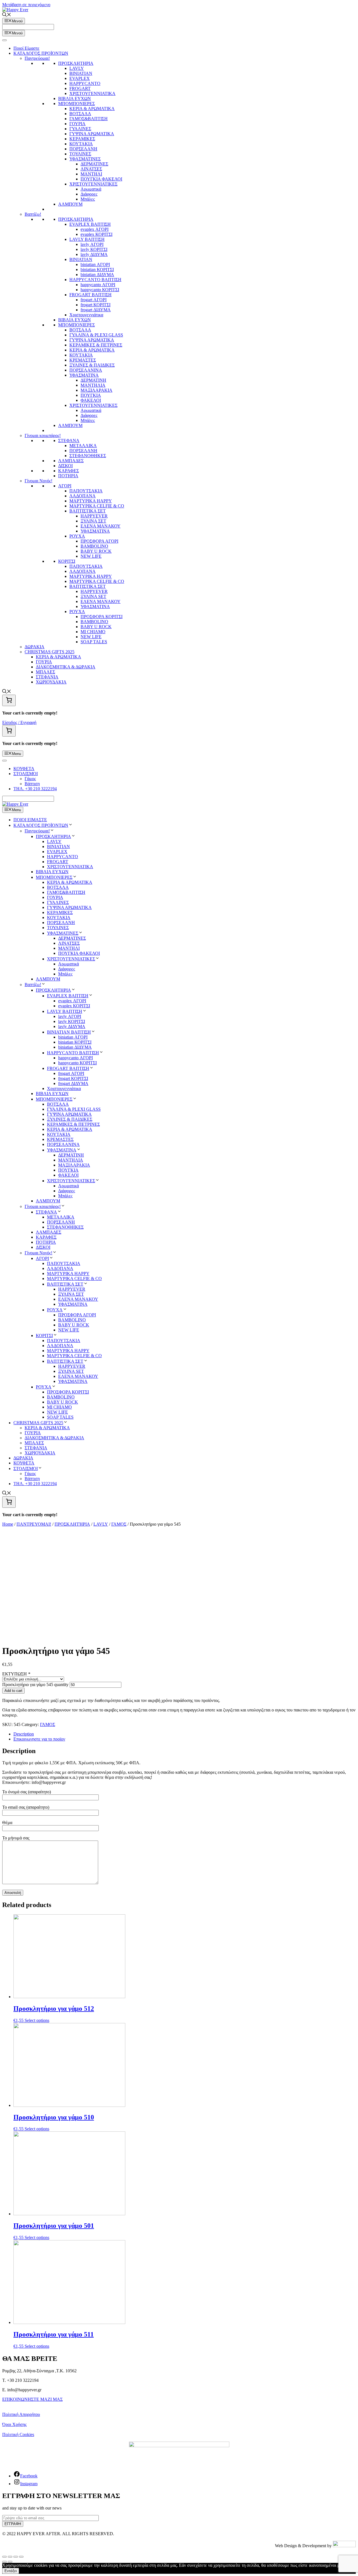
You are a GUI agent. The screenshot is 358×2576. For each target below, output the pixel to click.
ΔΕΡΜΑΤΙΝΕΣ (94, 164)
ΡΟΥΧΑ (77, 536)
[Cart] (9, 700)
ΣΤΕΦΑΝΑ (69, 441)
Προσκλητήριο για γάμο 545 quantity (35, 1685)
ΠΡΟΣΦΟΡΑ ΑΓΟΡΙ (99, 541)
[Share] (10, 2557)
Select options (37, 2020)
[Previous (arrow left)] (4, 2562)
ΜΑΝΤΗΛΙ (91, 174)
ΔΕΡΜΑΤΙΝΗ (93, 380)
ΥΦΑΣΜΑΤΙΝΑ (95, 531)
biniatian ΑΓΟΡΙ (95, 264)
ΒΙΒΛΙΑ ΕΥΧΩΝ (75, 98)
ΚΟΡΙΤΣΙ (67, 561)
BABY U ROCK (96, 551)
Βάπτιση (32, 784)
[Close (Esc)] (4, 2557)
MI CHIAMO (93, 632)
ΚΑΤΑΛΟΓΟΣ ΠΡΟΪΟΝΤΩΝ (41, 53)
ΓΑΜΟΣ (119, 1524)
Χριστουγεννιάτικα (86, 315)
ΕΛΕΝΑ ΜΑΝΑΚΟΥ (101, 526)
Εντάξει (11, 2571)
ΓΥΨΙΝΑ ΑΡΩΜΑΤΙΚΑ (92, 134)
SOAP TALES (94, 642)
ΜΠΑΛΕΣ (45, 672)
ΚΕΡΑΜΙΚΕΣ (82, 139)
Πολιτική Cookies (18, 2434)
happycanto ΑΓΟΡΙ (98, 285)
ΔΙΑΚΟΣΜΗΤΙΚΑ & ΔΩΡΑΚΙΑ (66, 667)
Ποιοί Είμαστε (26, 48)
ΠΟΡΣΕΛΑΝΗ (83, 149)
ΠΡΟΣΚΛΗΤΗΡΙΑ (76, 63)
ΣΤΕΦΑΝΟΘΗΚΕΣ (88, 456)
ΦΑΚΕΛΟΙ (91, 400)
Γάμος (30, 779)
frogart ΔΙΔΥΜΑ (96, 310)
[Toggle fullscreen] (16, 2557)
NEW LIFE (91, 556)
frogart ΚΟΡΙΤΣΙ (96, 305)
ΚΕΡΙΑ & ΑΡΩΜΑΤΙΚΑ (92, 109)
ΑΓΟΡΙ (65, 486)
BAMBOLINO (94, 546)
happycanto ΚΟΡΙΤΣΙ (100, 290)
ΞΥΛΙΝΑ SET (93, 596)
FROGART (80, 88)
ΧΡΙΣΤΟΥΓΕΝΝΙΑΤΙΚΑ (92, 93)
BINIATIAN (81, 73)
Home (8, 1524)
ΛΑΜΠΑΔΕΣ (71, 461)
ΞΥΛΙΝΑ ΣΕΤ (93, 521)
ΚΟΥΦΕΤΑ (24, 769)
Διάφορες (89, 194)
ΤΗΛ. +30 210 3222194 (35, 789)
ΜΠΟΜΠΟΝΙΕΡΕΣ (76, 104)
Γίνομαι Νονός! (38, 481)
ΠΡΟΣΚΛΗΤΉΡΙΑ (72, 1524)
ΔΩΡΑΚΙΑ (35, 647)
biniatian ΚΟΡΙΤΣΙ (97, 270)
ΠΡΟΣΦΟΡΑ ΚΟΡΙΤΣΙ (102, 617)
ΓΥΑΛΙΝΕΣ (80, 129)
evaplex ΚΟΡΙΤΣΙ (96, 234)
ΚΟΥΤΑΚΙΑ (81, 144)
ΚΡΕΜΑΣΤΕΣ (83, 360)
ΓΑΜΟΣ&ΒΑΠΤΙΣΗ (89, 119)
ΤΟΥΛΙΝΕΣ (80, 154)
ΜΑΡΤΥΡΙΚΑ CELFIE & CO (97, 506)
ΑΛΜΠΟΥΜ (70, 204)
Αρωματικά (91, 189)
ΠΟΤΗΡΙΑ (68, 476)
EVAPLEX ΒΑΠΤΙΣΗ (90, 224)
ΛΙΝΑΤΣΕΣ (91, 169)
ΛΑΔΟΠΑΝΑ (83, 496)
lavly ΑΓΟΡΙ (92, 244)
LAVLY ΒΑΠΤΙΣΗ (87, 239)
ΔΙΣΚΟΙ (65, 466)
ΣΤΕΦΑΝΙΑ (47, 677)
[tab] (185, 1734)
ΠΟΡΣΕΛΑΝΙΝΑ (86, 370)
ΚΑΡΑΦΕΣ (69, 471)
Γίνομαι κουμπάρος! (43, 435)
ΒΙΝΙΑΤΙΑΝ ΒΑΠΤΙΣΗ (69, 1032)
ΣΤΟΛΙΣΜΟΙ (26, 774)
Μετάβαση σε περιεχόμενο (26, 5)
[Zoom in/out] (21, 2557)
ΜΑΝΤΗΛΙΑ (93, 385)
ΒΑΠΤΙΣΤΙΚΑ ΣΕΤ (88, 511)
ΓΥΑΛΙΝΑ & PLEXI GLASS (96, 335)
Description (24, 1734)
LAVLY (77, 68)
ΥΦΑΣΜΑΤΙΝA (84, 375)
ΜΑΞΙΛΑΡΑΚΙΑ (96, 390)
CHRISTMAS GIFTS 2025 (50, 652)
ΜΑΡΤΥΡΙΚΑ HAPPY (91, 501)
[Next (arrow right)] (10, 2562)
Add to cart (13, 1691)
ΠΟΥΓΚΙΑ (91, 395)
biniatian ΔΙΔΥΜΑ (97, 275)
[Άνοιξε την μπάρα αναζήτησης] (7, 15)
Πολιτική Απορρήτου (21, 2414)
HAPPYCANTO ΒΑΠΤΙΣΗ (95, 280)
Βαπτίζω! (33, 214)
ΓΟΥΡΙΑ (77, 124)
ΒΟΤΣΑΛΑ (80, 114)
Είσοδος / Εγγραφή (19, 722)
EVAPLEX (80, 78)
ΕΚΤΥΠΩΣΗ (16, 1674)
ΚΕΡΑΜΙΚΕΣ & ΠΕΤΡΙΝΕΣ (96, 345)
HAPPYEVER (94, 516)
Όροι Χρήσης (14, 2424)
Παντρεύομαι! (37, 58)
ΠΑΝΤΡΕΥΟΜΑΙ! (34, 1524)
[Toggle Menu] (4, 40)
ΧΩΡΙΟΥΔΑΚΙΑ (51, 682)
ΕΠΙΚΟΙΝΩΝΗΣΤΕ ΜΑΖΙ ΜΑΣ (32, 2399)
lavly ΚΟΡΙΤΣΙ (94, 249)
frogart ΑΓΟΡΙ (94, 300)
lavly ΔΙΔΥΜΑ (94, 254)
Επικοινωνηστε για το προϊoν (39, 1739)
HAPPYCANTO (85, 83)
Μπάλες (88, 199)
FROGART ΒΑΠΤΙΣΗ (90, 295)
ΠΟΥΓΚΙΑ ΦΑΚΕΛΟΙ (101, 179)
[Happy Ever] (15, 804)
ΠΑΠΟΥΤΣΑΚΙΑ (86, 491)
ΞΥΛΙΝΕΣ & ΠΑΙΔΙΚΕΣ (92, 365)
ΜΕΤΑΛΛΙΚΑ (83, 446)
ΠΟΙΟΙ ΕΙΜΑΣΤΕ (30, 820)
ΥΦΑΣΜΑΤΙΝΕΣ (85, 159)
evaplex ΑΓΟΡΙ (95, 229)
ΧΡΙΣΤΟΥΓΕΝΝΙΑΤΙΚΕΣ (93, 184)
